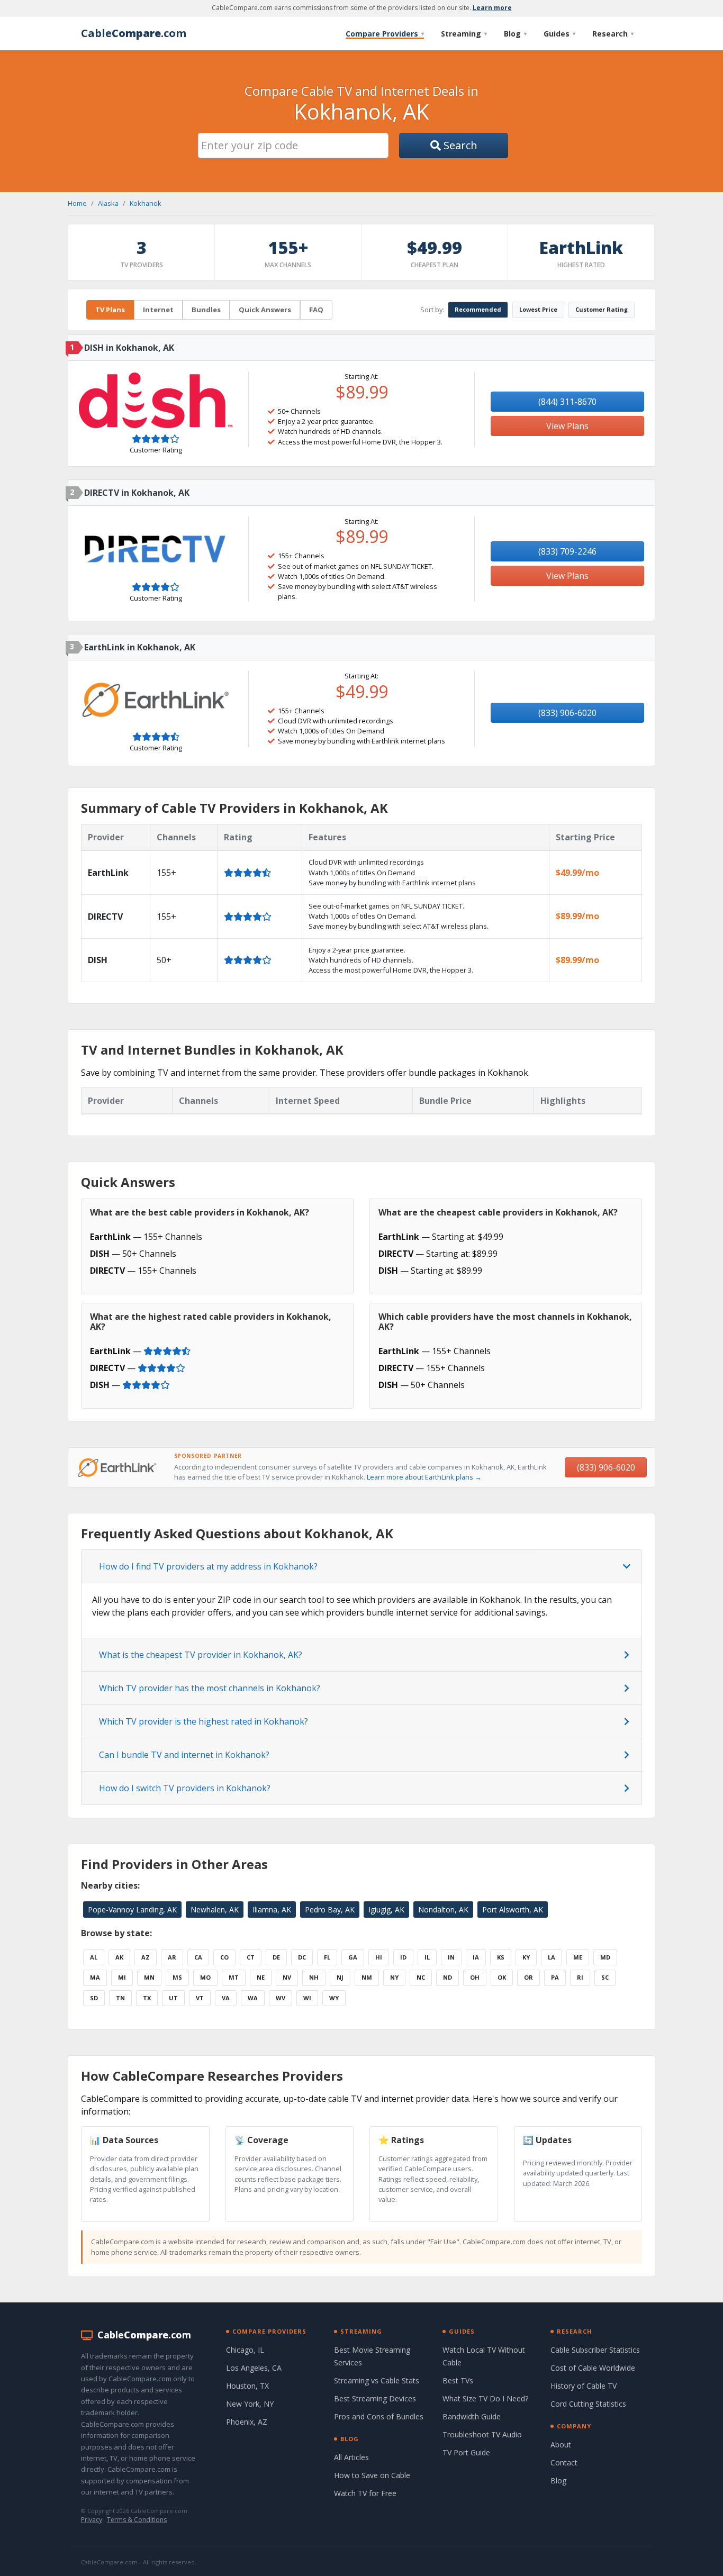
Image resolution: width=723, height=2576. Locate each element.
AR (172, 1957)
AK (119, 1957)
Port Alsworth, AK (513, 1910)
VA (226, 1998)
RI (580, 1977)
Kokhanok (146, 203)
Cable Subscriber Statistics (595, 2350)
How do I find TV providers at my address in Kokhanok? (208, 1566)
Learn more (492, 8)
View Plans (567, 426)
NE (261, 1977)
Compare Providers (385, 34)
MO (205, 1977)
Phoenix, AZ (247, 2422)
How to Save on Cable (372, 2475)
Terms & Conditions (137, 2520)
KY (526, 1957)
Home (77, 203)
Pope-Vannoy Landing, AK (132, 1910)
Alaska (108, 203)
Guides (559, 34)
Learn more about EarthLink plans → (424, 1477)
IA (476, 1957)
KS (501, 1957)
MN (149, 1977)
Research (613, 34)
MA (95, 1977)
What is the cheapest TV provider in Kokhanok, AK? (201, 1655)
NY (394, 1977)
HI (379, 1957)
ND (448, 1977)
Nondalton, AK (443, 1910)
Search (459, 145)
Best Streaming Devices (375, 2398)
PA (555, 1977)
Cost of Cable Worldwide (593, 2368)
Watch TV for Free (365, 2493)
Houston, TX (247, 2386)
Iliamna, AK (272, 1910)
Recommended (478, 309)
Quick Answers (265, 310)
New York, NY (250, 2404)
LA (552, 1957)
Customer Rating (602, 309)
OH (475, 1977)
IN (451, 1957)
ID (403, 1957)
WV (281, 1998)
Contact (564, 2462)
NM (367, 1977)
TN (120, 1998)
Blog (515, 34)
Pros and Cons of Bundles (379, 2416)
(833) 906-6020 (567, 713)
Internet (158, 310)
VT (200, 1998)
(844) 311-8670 (567, 402)
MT (234, 1977)
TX (147, 1998)
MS (177, 1977)
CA (198, 1957)
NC (421, 1977)
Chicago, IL (245, 2350)
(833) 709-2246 (567, 551)
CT (251, 1957)
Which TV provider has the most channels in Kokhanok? (210, 1688)
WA (253, 1998)
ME (578, 1957)
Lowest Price (538, 309)
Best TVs (458, 2380)
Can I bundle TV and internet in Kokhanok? (184, 1755)
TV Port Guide (466, 2452)
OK (502, 1977)
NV (287, 1977)
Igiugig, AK (386, 1910)
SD (94, 1998)
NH (314, 1977)
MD (605, 1957)
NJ (340, 1977)
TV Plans (110, 310)
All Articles (351, 2457)
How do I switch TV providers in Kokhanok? (185, 1788)
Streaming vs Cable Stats (377, 2380)
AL (94, 1957)
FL (327, 1957)
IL (427, 1957)
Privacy (92, 2520)
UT (173, 1998)
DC (302, 1957)
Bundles (206, 310)
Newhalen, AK (215, 1910)
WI (307, 1998)
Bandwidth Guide (472, 2416)
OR (528, 1977)
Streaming (464, 34)
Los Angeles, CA (254, 2368)
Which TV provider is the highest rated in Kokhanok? (204, 1721)
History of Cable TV (584, 2386)
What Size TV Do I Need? (485, 2398)
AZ (146, 1957)
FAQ (316, 310)
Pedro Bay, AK (330, 1910)
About (561, 2445)
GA (353, 1957)
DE (276, 1957)
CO (224, 1957)
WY (334, 1998)
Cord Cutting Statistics (588, 2404)
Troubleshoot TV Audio (482, 2434)
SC (605, 1977)
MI (122, 1977)
